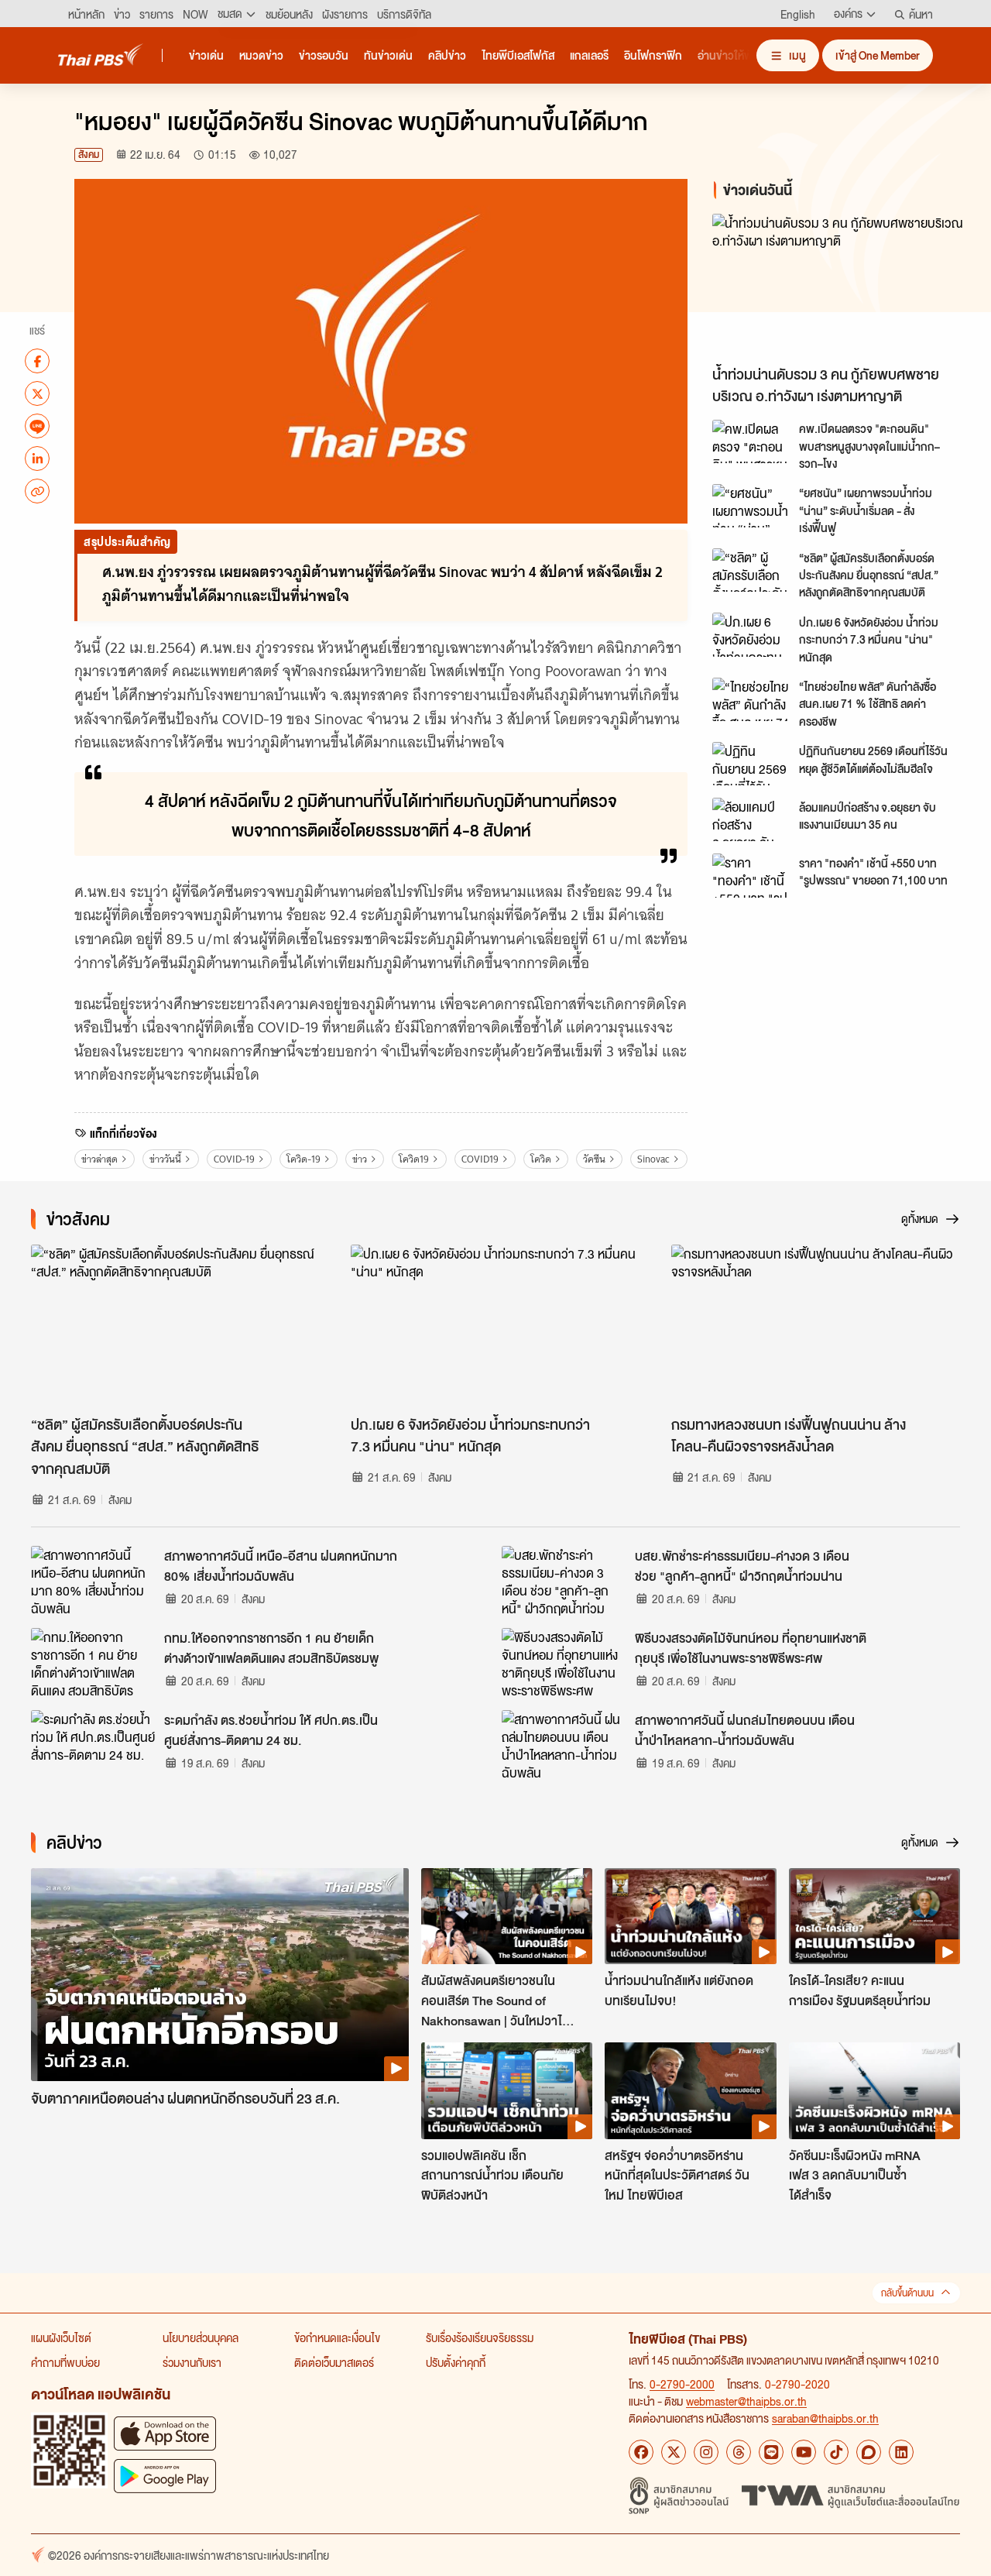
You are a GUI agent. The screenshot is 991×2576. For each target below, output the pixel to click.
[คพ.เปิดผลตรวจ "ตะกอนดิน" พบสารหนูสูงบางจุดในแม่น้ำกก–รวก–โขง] (751, 441)
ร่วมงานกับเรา (192, 2362)
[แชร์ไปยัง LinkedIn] (37, 459)
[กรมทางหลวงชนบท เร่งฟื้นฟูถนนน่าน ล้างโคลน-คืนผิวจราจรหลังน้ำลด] (816, 1326)
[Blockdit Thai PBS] (869, 2452)
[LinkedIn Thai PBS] (901, 2452)
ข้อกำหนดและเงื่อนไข (337, 2337)
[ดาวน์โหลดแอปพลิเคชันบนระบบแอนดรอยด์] (165, 2476)
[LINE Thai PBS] (771, 2452)
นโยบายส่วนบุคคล (201, 2337)
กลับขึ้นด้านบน (907, 2293)
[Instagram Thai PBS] (706, 2452)
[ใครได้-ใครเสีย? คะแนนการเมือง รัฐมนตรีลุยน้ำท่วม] (874, 1916)
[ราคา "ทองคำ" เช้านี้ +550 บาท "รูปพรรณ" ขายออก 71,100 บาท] (751, 875)
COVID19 (480, 1159)
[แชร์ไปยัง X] (37, 393)
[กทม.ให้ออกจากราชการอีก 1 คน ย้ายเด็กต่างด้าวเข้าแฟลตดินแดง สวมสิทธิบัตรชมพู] (93, 1663)
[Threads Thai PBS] (739, 2452)
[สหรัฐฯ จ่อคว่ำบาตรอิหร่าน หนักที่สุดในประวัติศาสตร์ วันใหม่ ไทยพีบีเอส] (690, 2090)
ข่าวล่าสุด (99, 1159)
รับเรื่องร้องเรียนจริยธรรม (480, 2337)
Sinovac (653, 1159)
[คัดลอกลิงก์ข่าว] (37, 491)
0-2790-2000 (682, 2384)
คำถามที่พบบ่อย (65, 2362)
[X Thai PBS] (674, 2452)
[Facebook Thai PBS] (641, 2452)
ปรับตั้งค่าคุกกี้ (456, 2362)
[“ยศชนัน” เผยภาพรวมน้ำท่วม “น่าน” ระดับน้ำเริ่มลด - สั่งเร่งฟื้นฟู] (751, 506)
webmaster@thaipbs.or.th (746, 2401)
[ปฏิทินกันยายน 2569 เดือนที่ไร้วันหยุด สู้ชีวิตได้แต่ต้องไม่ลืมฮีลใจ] (751, 764)
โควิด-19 (303, 1159)
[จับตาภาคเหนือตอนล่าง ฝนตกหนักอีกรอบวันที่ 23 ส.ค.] (220, 1975)
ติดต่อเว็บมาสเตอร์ (334, 2362)
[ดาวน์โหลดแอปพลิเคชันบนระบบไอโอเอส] (165, 2433)
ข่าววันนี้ (165, 1159)
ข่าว (360, 1159)
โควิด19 (414, 1159)
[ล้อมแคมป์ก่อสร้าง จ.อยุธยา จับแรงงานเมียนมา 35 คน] (751, 819)
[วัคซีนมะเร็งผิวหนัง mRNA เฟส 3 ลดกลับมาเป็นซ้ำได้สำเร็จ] (874, 2090)
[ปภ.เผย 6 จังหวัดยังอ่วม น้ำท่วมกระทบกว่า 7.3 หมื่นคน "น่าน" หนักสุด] (751, 634)
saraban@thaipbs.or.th (825, 2418)
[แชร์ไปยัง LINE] (37, 426)
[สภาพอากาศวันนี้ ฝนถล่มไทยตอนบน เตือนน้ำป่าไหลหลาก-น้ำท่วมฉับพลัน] (564, 1745)
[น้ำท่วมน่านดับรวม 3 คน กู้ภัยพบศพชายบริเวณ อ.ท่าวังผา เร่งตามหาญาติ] (839, 285)
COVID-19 (234, 1159)
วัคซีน (594, 1159)
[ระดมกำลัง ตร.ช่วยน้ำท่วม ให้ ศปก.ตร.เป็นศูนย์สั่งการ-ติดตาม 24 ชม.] (93, 1745)
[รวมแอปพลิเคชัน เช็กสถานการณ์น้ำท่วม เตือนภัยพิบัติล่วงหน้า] (507, 2090)
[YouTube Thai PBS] (804, 2452)
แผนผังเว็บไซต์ (61, 2337)
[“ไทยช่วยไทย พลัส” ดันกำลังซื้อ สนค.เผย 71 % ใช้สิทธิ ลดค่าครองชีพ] (751, 699)
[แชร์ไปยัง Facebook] (37, 361)
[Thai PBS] (101, 55)
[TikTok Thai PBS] (836, 2452)
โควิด (541, 1159)
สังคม (89, 155)
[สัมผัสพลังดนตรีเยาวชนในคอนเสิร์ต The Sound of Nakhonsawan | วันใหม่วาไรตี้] (507, 1916)
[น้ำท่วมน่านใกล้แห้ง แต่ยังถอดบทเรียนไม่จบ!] (690, 1916)
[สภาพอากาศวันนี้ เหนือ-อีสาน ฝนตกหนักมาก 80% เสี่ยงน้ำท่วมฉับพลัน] (93, 1581)
